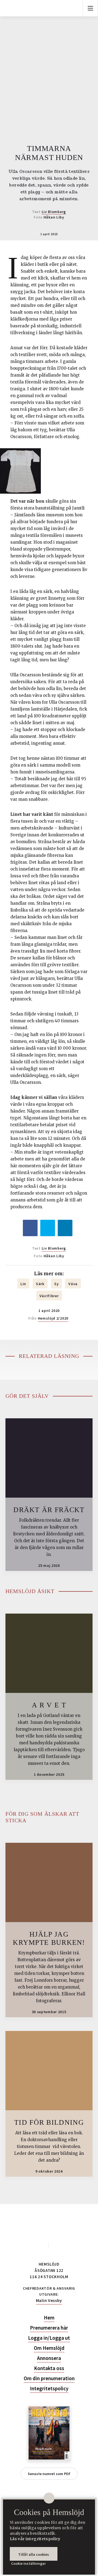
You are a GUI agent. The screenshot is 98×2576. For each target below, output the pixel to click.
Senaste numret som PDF (49, 2474)
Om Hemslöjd (49, 2348)
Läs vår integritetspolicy (35, 2539)
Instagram (57, 2246)
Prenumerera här (49, 2328)
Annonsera (49, 2358)
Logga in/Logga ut (49, 2338)
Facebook (41, 2246)
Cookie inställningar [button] (28, 2563)
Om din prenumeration (49, 2378)
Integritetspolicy (49, 2389)
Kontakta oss (49, 2368)
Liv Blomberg (54, 212)
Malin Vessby (49, 2300)
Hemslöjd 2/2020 (53, 1318)
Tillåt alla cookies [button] (34, 2554)
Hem (49, 2318)
